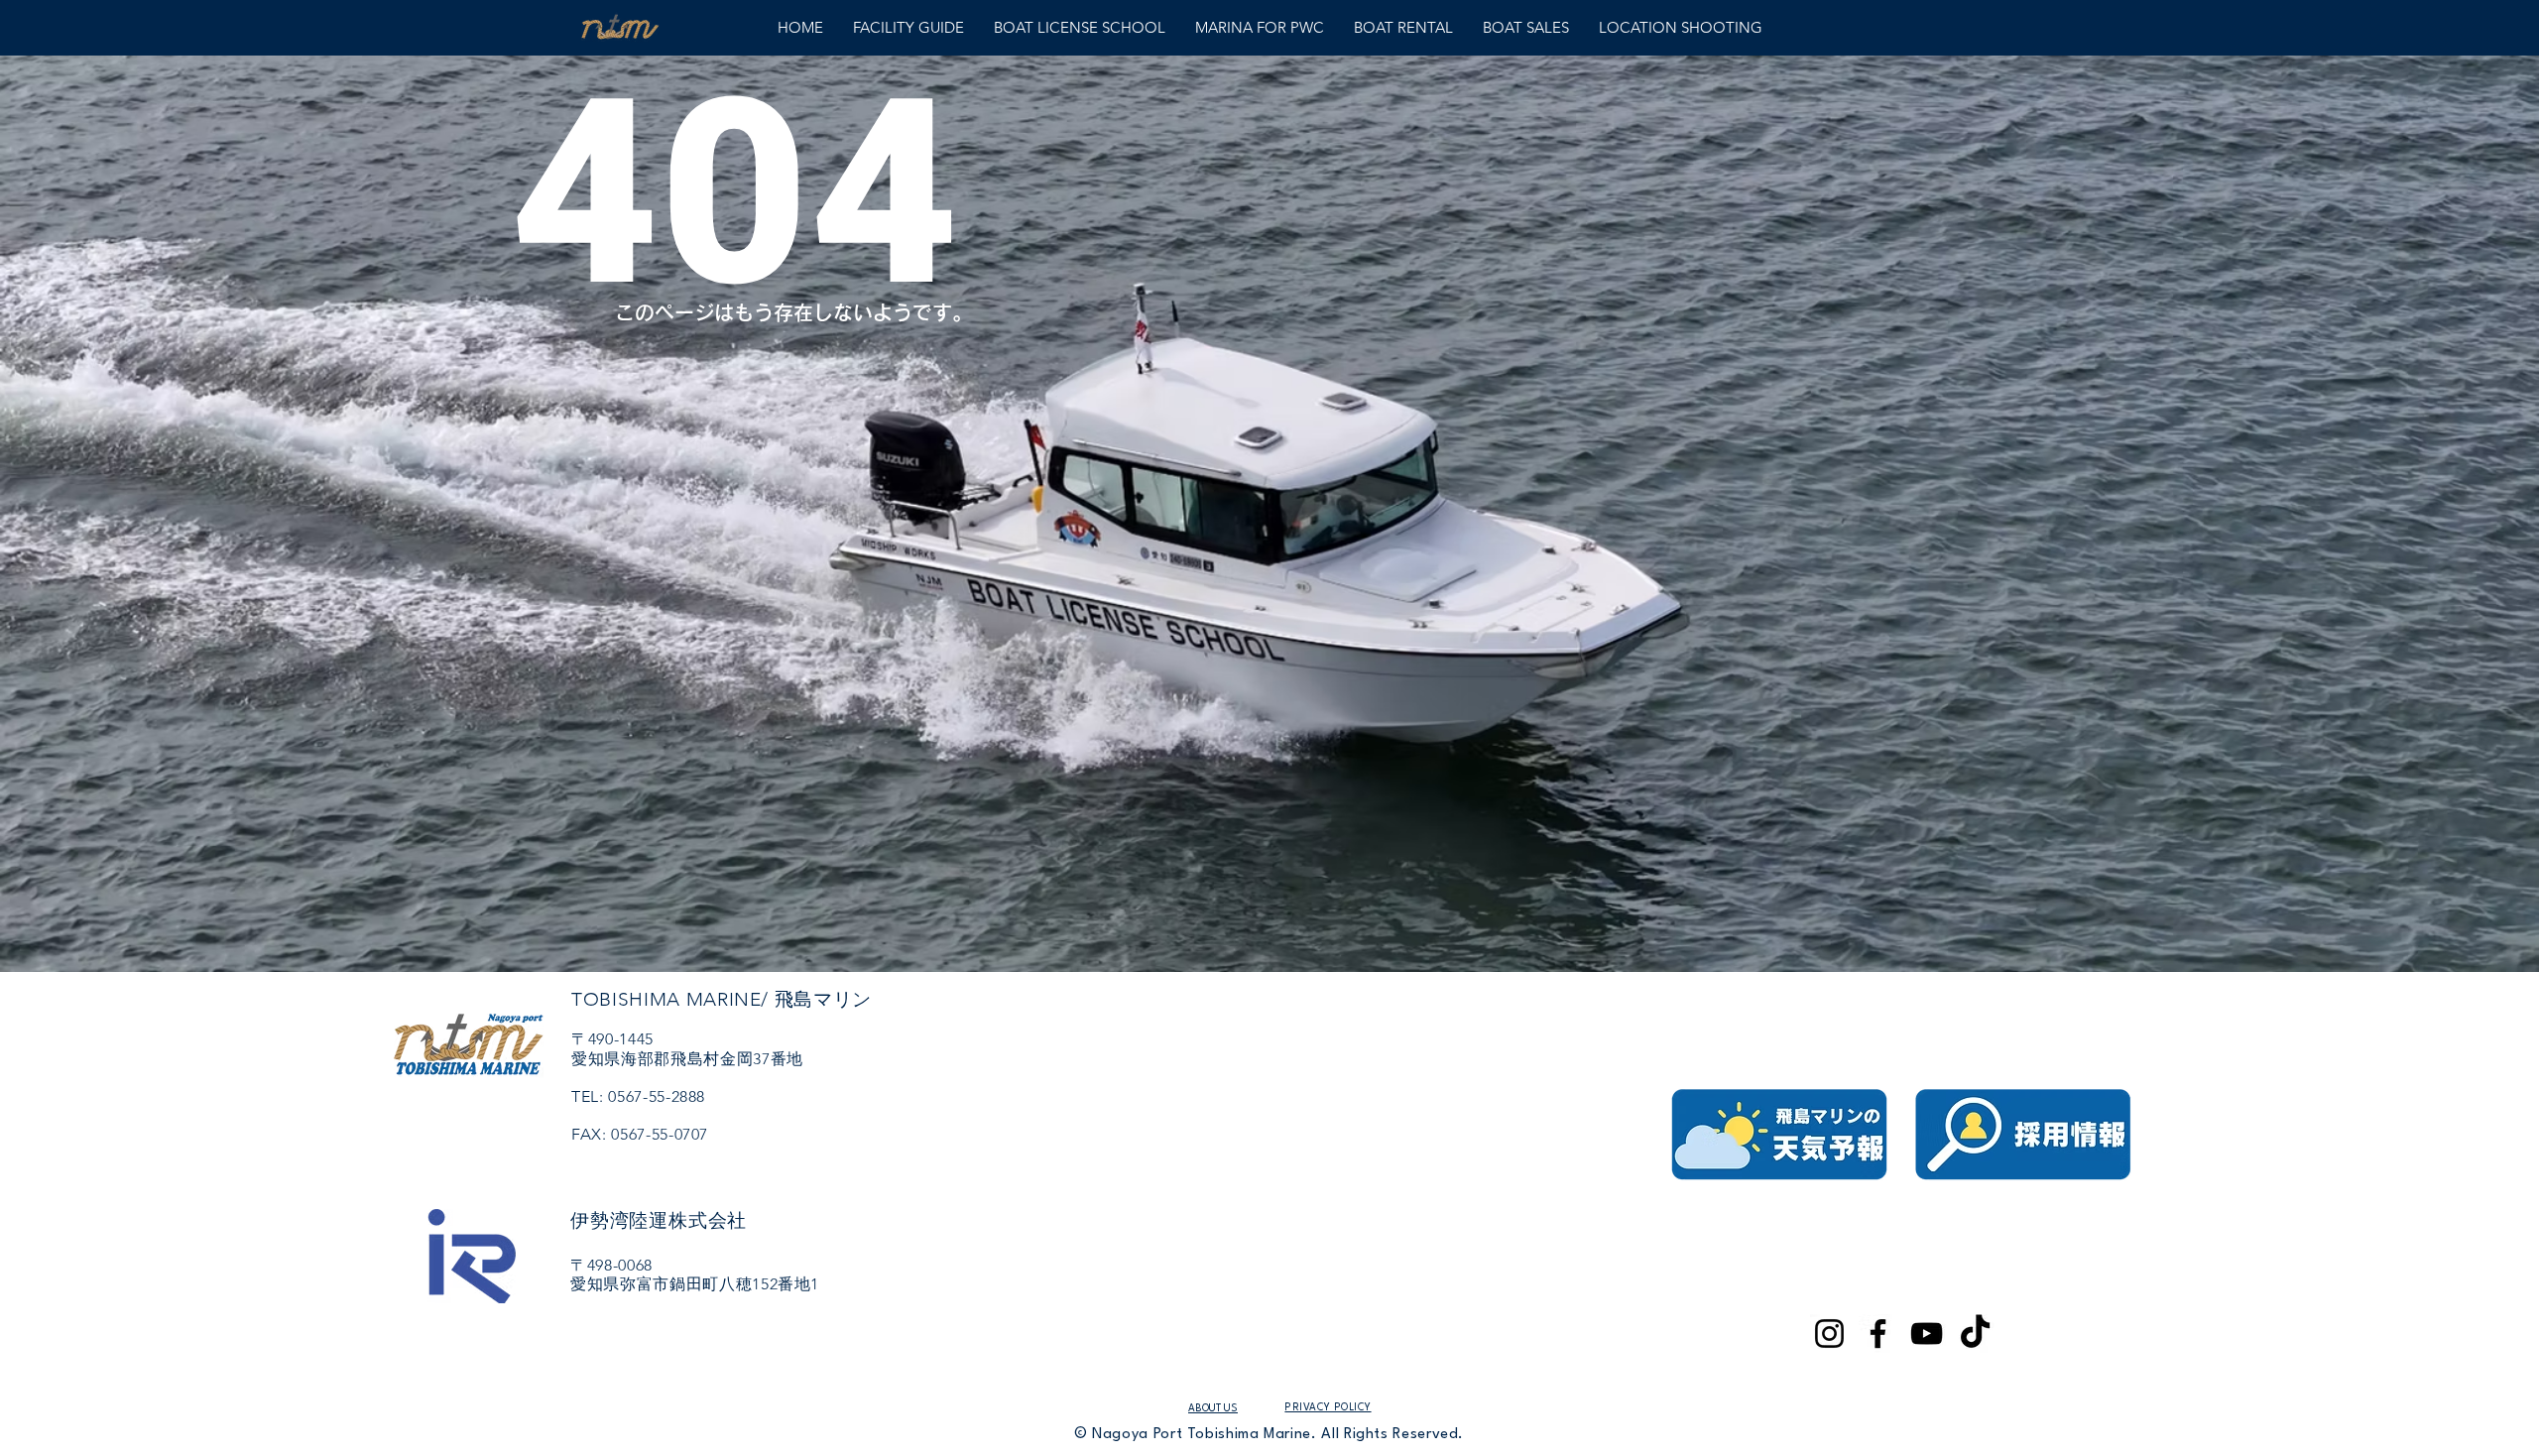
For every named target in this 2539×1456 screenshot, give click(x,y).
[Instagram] (1829, 1334)
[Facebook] (1878, 1334)
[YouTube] (1927, 1334)
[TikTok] (1975, 1334)
